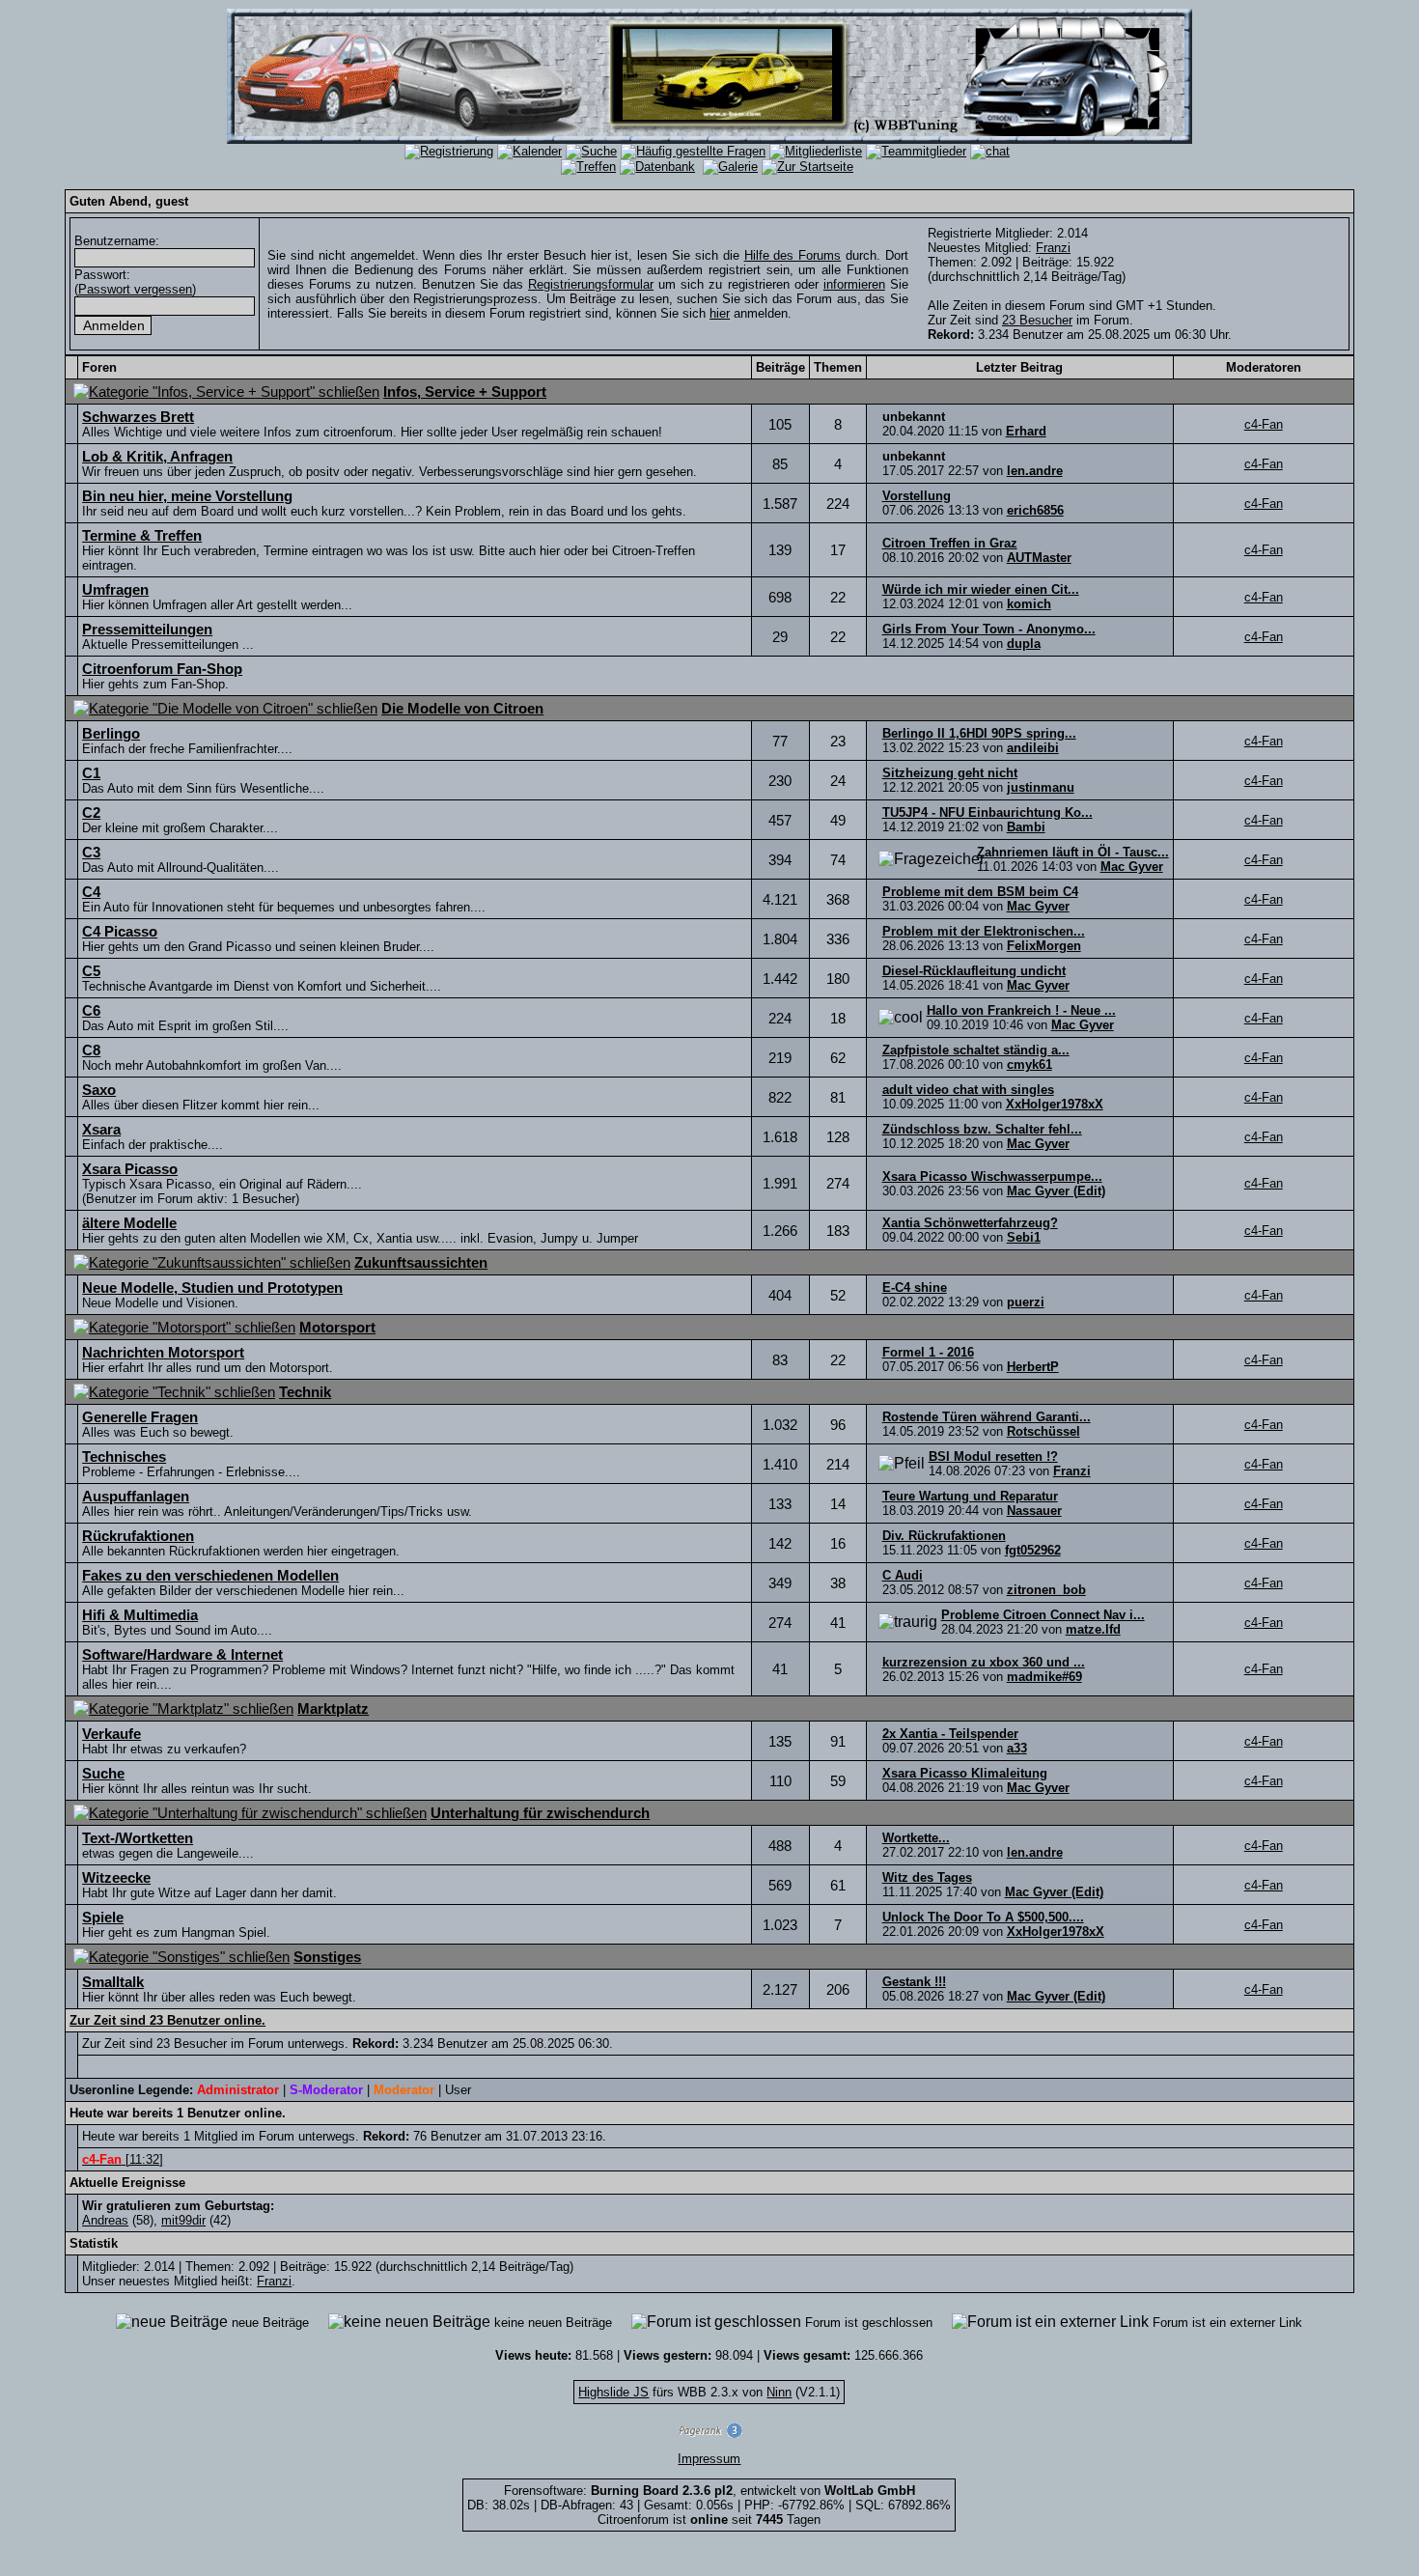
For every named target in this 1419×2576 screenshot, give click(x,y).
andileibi (1033, 748)
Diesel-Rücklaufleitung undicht (974, 971)
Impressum (709, 2459)
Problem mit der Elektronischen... (984, 931)
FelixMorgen (1044, 946)
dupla (1024, 644)
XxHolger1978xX (1055, 1104)
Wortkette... (916, 1838)
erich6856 (1035, 510)
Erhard (1026, 431)
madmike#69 (1044, 1677)
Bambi (1026, 827)
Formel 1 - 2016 (928, 1352)
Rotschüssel (1043, 1431)
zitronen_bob (1046, 1590)
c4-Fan (1264, 424)
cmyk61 (1029, 1064)
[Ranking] (709, 2434)
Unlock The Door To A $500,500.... (983, 1917)
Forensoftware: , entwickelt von (709, 2491)
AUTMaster (1039, 558)
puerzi (1026, 1302)
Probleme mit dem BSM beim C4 (980, 892)
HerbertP (1033, 1367)
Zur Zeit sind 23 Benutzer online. (167, 2020)
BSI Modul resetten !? (993, 1456)
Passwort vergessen (135, 289)
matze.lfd (1093, 1629)
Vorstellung (917, 496)
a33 (1017, 1748)
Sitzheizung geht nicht (950, 773)
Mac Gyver (1132, 867)
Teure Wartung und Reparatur (970, 1496)
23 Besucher (1037, 320)
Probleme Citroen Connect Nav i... (1043, 1615)
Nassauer (1034, 1511)
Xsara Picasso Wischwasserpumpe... (992, 1176)
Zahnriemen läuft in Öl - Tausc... (1073, 852)
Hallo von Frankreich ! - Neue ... (1021, 1010)
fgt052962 (1033, 1550)
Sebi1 (1024, 1237)
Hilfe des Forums (793, 255)
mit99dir (183, 2220)
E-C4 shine (915, 1288)
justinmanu (1041, 787)
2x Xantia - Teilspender (950, 1734)
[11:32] (123, 2159)
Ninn (779, 2392)
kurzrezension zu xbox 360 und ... (984, 1662)
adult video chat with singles (968, 1090)
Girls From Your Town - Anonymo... (989, 629)
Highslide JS (613, 2392)
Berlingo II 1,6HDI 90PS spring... (979, 733)
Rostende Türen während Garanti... (987, 1417)
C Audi (903, 1575)
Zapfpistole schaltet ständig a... (976, 1050)
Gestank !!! (914, 1982)
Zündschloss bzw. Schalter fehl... (982, 1129)
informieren (854, 284)
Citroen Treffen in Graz (950, 543)
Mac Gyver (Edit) (1056, 1191)
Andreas (105, 2220)
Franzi (1053, 248)
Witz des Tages (927, 1877)
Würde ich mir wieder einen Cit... (981, 589)
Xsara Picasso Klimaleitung (965, 1773)
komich (1029, 604)
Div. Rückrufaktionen (944, 1536)
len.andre (1035, 471)
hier (720, 313)
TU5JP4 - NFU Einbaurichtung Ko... (988, 812)
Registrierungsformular (591, 284)
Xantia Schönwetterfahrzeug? (970, 1223)
